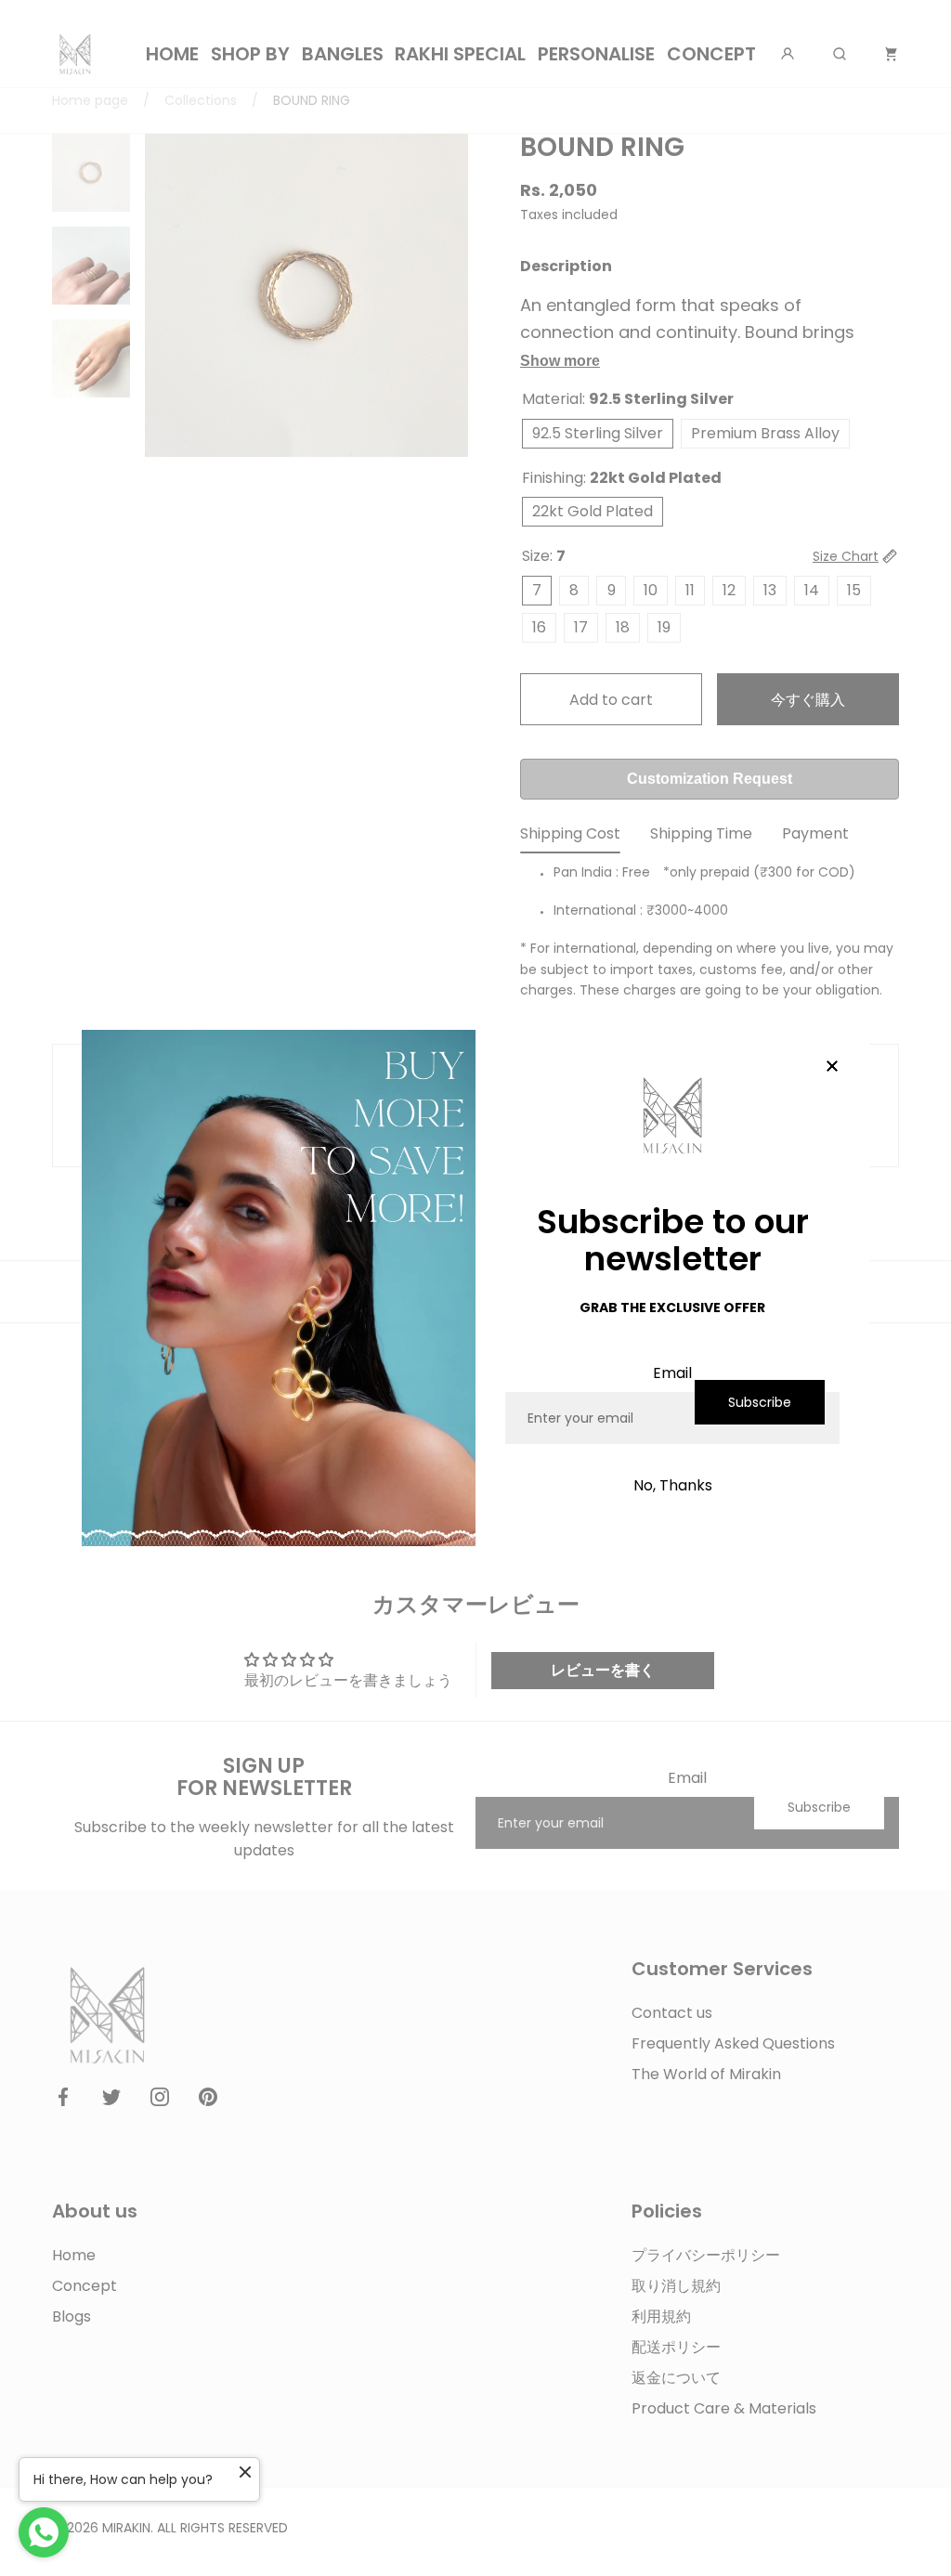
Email (672, 1373)
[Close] (832, 1067)
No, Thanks (673, 1485)
